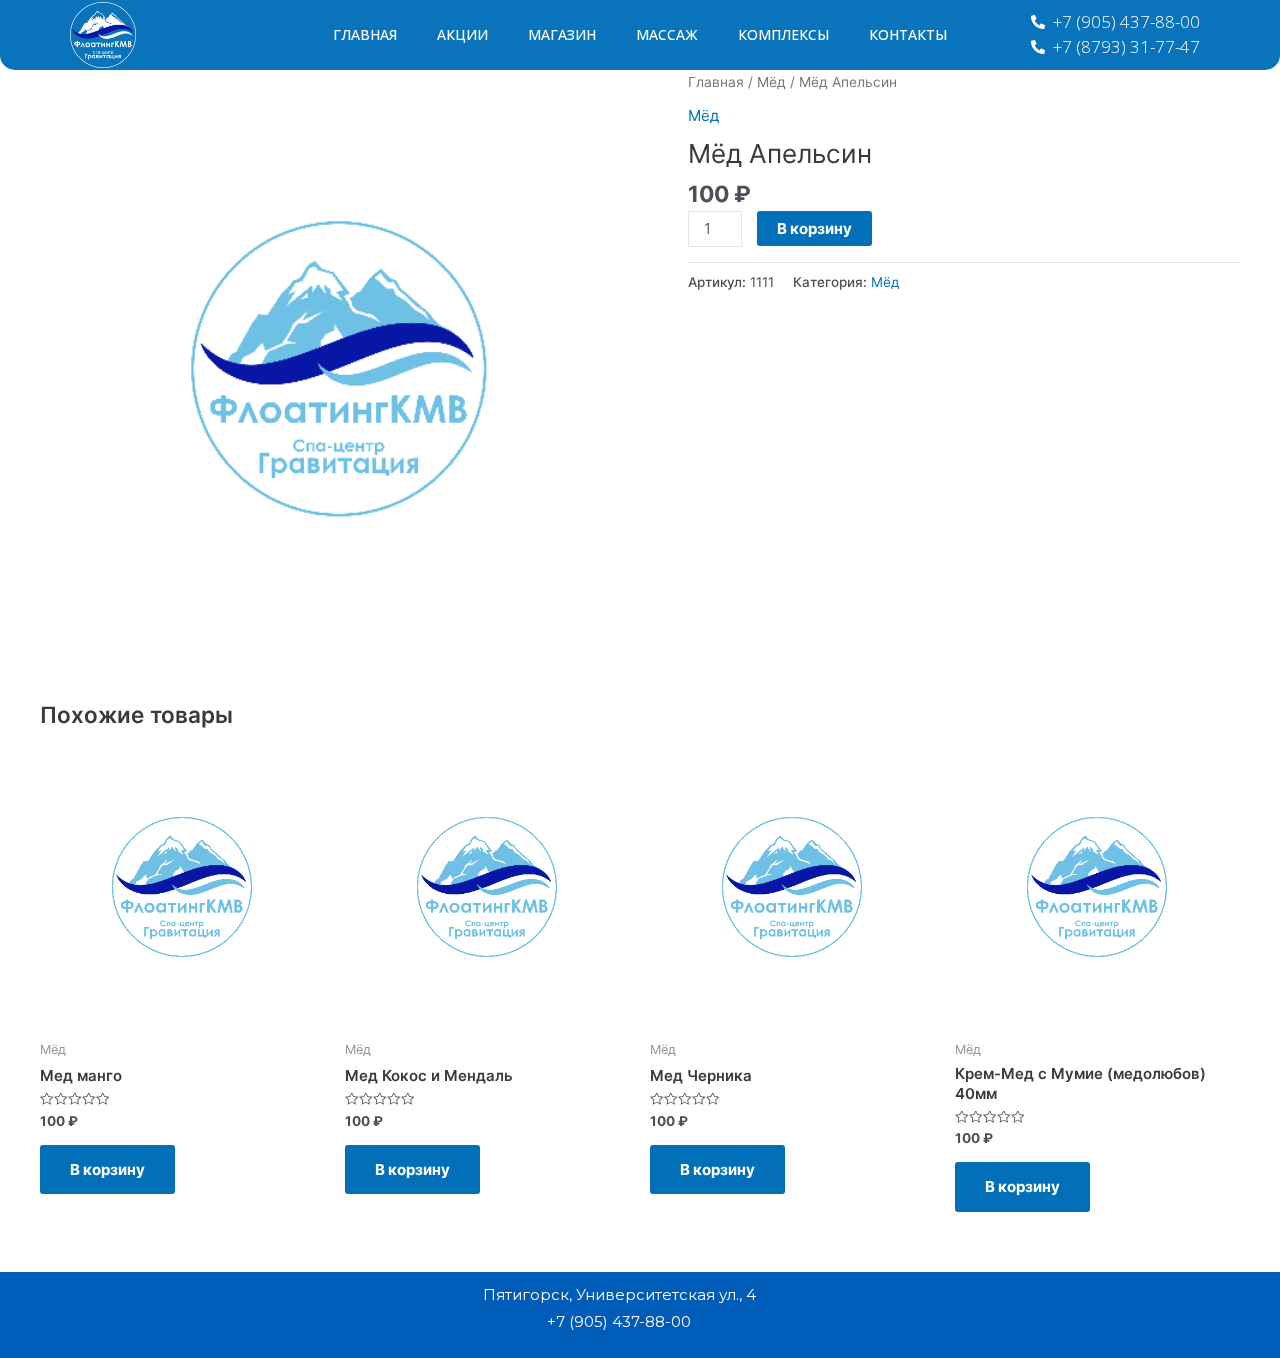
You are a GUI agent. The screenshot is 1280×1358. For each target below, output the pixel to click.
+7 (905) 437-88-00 (619, 1321)
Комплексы (783, 34)
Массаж (667, 34)
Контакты (908, 34)
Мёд (771, 82)
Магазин (562, 34)
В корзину (814, 228)
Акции (462, 34)
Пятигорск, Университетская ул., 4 (619, 1294)
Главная (365, 34)
